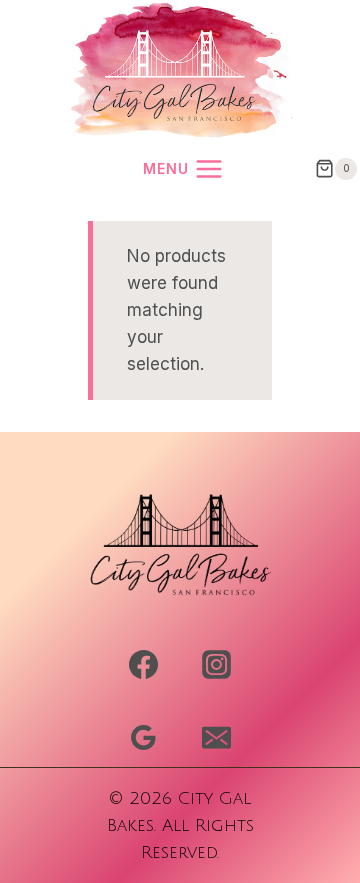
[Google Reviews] (143, 737)
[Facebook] (143, 665)
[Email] (216, 737)
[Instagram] (216, 665)
